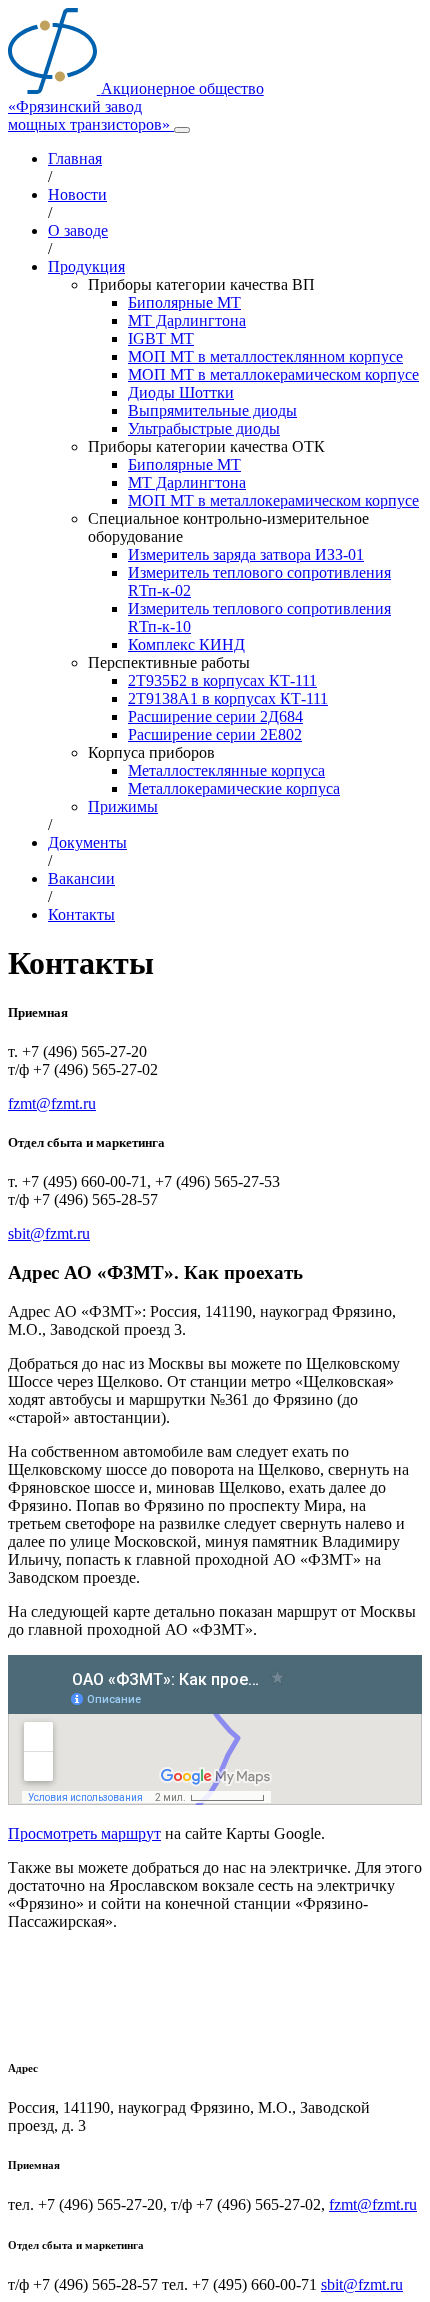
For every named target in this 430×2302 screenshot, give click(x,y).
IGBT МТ (161, 338)
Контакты (81, 914)
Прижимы (123, 806)
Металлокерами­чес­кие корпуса (234, 788)
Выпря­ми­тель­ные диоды (212, 410)
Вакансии (81, 878)
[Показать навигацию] (182, 130)
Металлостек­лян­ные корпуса (226, 770)
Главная (75, 158)
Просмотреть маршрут (84, 1833)
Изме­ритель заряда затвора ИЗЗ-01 (246, 554)
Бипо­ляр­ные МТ (184, 302)
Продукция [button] (86, 266)
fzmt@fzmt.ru (52, 1103)
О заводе (78, 230)
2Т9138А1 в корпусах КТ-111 (228, 698)
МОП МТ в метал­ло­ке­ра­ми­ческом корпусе (273, 374)
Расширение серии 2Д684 (215, 716)
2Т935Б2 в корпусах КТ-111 (222, 680)
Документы (87, 842)
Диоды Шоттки (181, 392)
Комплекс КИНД (186, 644)
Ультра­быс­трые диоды (204, 428)
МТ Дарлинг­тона (187, 320)
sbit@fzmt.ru (49, 1233)
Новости (77, 194)
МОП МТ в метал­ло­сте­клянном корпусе (265, 356)
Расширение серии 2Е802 (215, 734)
